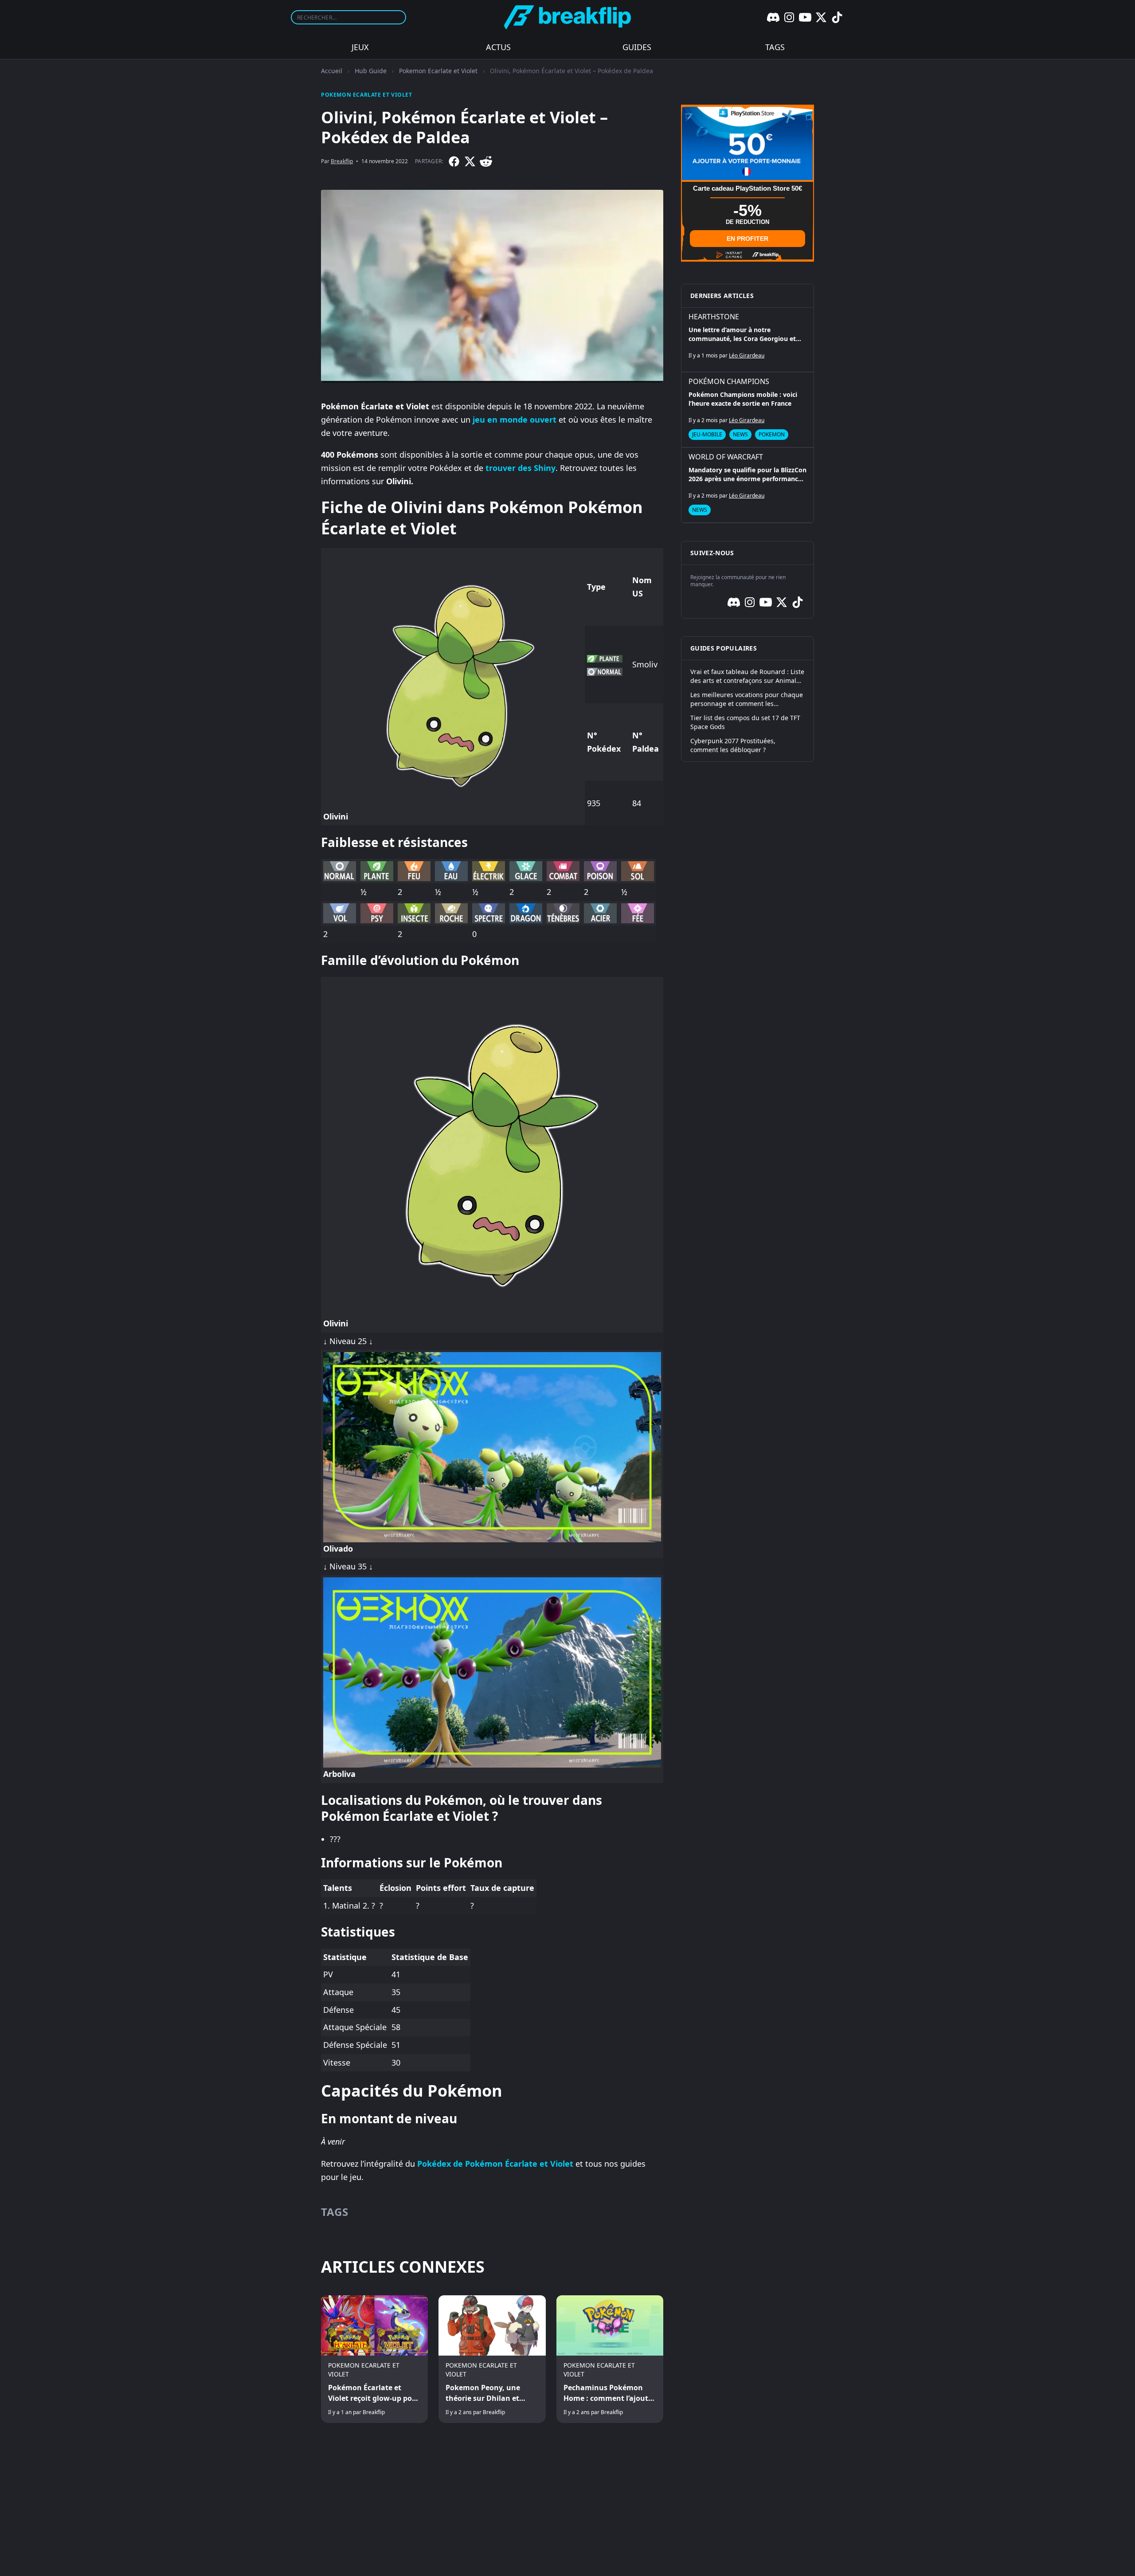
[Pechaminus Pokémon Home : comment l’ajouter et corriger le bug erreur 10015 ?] (610, 2359)
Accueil (332, 71)
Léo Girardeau (747, 355)
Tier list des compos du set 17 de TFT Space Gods (745, 722)
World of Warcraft (726, 457)
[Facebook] (454, 161)
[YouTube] (805, 17)
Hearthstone (714, 317)
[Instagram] (789, 17)
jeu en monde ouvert (515, 420)
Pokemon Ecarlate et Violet (438, 71)
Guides (637, 47)
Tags (775, 47)
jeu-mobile (707, 434)
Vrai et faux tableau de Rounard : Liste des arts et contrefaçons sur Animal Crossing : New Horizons (747, 676)
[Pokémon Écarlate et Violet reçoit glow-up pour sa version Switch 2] (374, 2359)
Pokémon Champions (729, 381)
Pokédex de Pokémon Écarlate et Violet (495, 2164)
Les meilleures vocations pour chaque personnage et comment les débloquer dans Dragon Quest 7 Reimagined (747, 699)
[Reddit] (486, 161)
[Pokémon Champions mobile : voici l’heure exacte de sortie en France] (748, 410)
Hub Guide (371, 71)
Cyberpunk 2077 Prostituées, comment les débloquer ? (733, 745)
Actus (498, 47)
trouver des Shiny (521, 468)
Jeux (360, 47)
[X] (821, 17)
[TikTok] (837, 17)
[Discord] (773, 17)
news (740, 434)
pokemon (772, 434)
